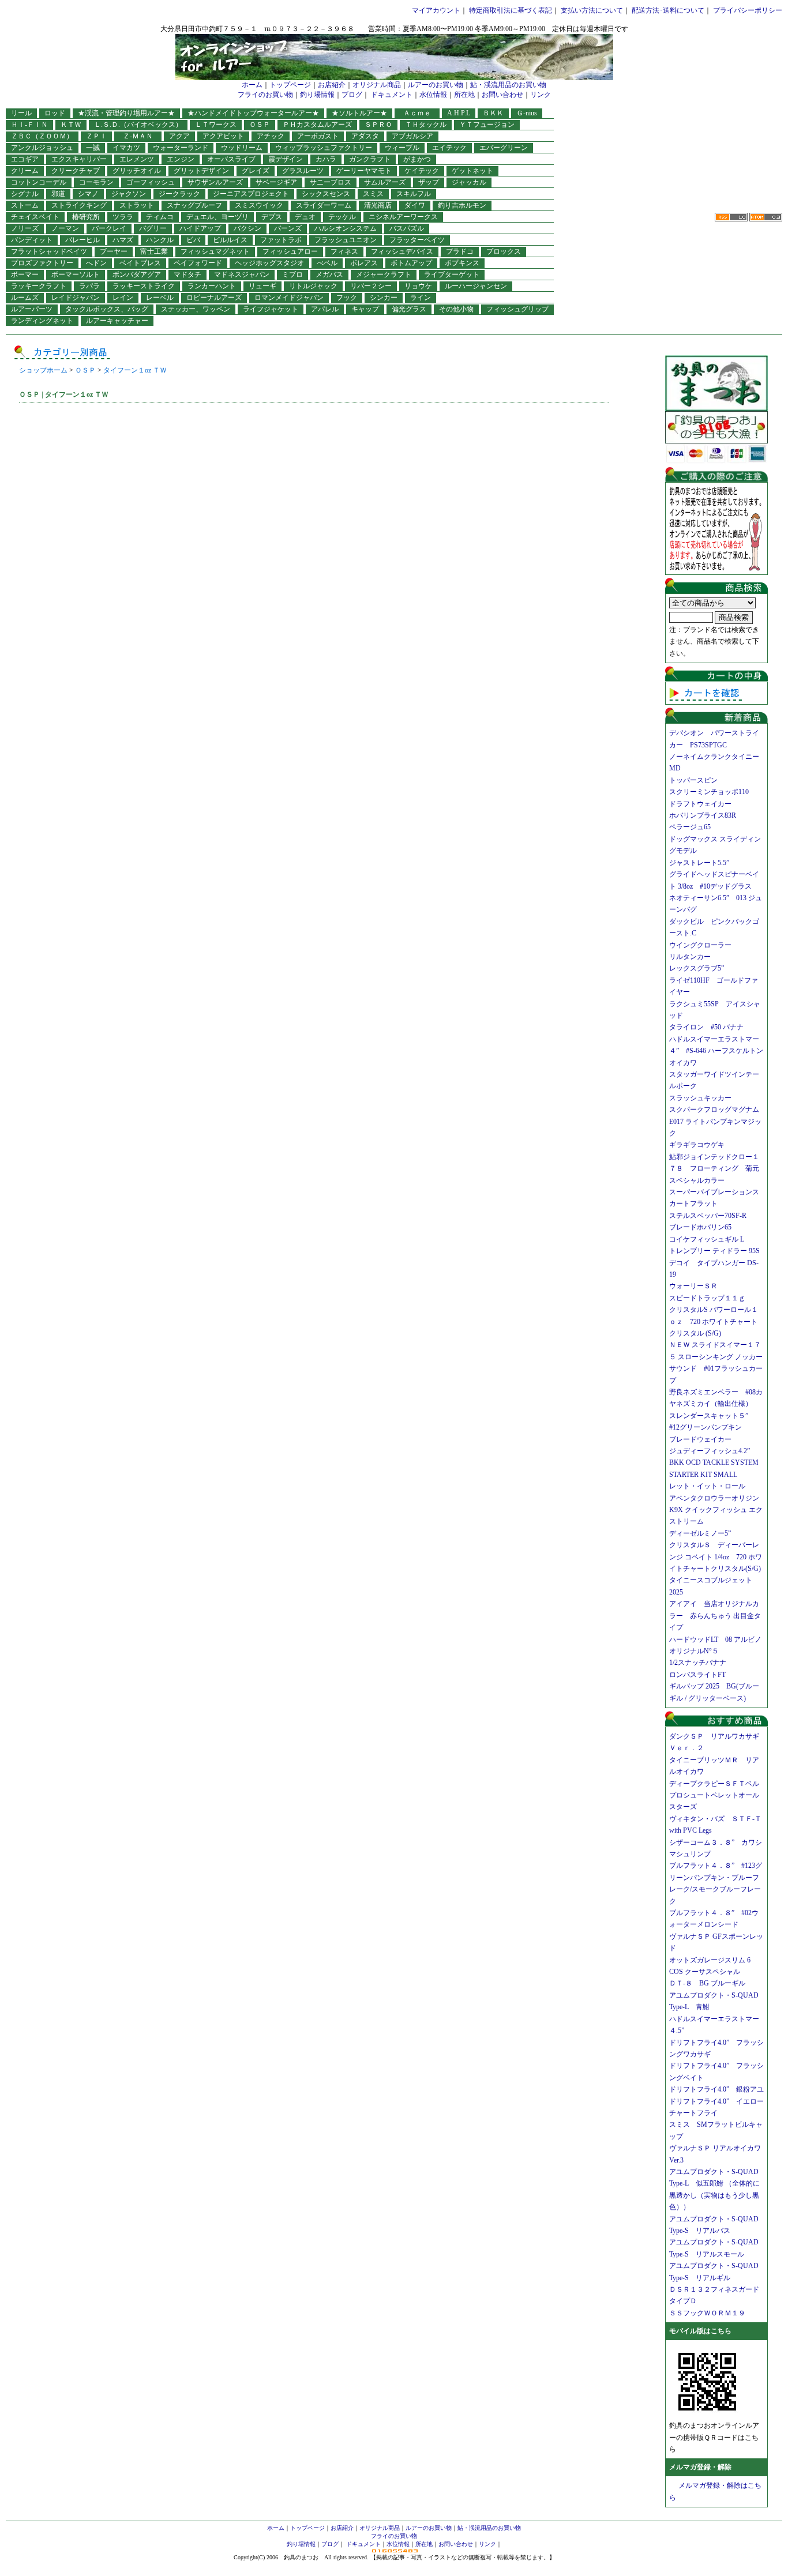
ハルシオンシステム (346, 228)
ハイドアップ (200, 228)
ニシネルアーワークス (403, 217)
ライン (421, 298)
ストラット (137, 205)
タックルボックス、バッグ (107, 309)
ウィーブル (402, 148)
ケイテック (422, 171)
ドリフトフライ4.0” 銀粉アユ (716, 2089)
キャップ (365, 309)
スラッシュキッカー (700, 1098)
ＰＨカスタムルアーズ (317, 125)
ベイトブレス (140, 263)
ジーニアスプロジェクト (251, 194)
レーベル (160, 298)
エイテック (449, 148)
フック (347, 298)
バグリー (153, 228)
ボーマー (25, 274)
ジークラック (179, 194)
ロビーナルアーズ (214, 298)
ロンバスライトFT (697, 1675)
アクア (179, 136)
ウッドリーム (242, 148)
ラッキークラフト (39, 286)
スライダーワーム (324, 205)
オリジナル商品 (377, 85)
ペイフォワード (198, 263)
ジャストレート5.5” (699, 863)
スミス (373, 194)
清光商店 (378, 205)
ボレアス (364, 263)
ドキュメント (392, 95)
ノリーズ (25, 228)
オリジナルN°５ (694, 1651)
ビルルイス (230, 240)
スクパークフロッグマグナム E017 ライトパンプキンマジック (718, 1121)
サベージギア (276, 182)
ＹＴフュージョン (487, 125)
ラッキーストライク (144, 286)
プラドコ (460, 251)
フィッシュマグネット (215, 251)
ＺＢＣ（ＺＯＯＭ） (42, 136)
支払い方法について (592, 10)
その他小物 (456, 309)
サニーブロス (331, 182)
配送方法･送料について (668, 10)
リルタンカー (690, 957)
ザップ (429, 182)
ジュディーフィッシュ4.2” (710, 1451)
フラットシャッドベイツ (49, 251)
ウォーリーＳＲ (697, 1286)
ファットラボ (281, 240)
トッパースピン (693, 780)
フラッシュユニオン (346, 240)
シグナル (25, 194)
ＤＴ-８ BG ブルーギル (707, 1983)
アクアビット (223, 136)
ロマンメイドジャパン (289, 298)
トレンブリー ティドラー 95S (714, 1251)
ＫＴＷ (71, 125)
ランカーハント (212, 286)
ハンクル (160, 240)
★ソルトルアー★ (359, 113)
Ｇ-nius (527, 113)
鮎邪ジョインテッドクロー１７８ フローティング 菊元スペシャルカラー (714, 1169)
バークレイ (109, 228)
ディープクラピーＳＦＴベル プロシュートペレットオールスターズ (718, 1795)
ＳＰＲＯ (378, 125)
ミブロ (292, 274)
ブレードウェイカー (700, 1439)
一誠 (93, 148)
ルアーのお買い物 (436, 85)
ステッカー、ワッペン (196, 309)
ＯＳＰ (260, 125)
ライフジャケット (271, 309)
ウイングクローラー (700, 945)
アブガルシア (412, 136)
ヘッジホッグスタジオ (269, 263)
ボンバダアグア (137, 274)
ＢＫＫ (493, 113)
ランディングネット (42, 321)
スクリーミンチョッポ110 (709, 792)
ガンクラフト (370, 159)
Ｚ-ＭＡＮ (141, 136)
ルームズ (25, 298)
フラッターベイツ (417, 240)
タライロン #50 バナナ (706, 1027)
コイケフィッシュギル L (707, 1239)
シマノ (88, 194)
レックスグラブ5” (700, 968)
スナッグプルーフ (194, 205)
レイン (123, 298)
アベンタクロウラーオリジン (718, 1498)
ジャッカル (469, 182)
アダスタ (365, 136)
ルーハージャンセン (476, 286)
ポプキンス (462, 263)
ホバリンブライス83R (703, 815)
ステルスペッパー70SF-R (708, 1216)
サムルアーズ (385, 182)
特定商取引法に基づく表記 (511, 10)
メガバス (329, 274)
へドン (96, 263)
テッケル (342, 217)
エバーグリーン (504, 148)
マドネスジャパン (242, 274)
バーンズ (288, 228)
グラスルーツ (303, 171)
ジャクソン (129, 194)
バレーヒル (82, 240)
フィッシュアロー (290, 251)
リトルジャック (313, 286)
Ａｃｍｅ (421, 113)
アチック (271, 136)
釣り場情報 (317, 95)
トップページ (290, 85)
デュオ (305, 217)
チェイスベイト (35, 217)
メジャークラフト (384, 274)
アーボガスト (318, 136)
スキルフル (414, 194)
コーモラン (96, 182)
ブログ (352, 95)
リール (21, 113)
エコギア (25, 159)
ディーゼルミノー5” (703, 1533)
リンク (541, 95)
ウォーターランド (181, 148)
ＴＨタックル (426, 125)
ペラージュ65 (690, 827)
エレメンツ (137, 159)
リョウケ (418, 286)
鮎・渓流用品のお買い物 (508, 85)
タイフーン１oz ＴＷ (135, 370)
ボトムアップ (411, 263)
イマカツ (126, 148)
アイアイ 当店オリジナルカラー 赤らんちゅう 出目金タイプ (715, 1616)
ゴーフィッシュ (151, 182)
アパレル (325, 309)
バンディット (32, 240)
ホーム (252, 85)
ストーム (25, 205)
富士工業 (154, 251)
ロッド (55, 113)
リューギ (262, 286)
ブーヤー (114, 251)
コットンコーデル (39, 182)
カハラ (326, 159)
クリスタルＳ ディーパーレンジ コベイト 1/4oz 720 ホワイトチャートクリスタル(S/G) (716, 1557)
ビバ (193, 240)
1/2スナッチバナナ (698, 1663)
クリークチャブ (76, 171)
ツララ (123, 217)
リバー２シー (371, 286)
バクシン (247, 228)
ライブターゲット (452, 274)
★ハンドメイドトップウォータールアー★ (253, 113)
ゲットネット (472, 171)
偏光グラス (409, 309)
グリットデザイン (201, 171)
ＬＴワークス (216, 125)
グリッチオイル (137, 171)
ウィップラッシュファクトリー (324, 148)
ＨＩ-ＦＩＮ (29, 125)
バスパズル (407, 228)
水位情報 (433, 95)
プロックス (504, 251)
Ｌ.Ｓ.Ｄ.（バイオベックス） (138, 125)
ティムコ (160, 217)
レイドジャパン (76, 298)
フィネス (344, 251)
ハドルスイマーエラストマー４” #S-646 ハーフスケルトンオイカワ (716, 1051)
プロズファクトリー (42, 263)
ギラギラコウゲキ (700, 1145)
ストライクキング (79, 205)
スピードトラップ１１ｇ (711, 1298)
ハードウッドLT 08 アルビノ (715, 1639)
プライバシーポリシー (748, 10)
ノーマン (65, 228)
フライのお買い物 (265, 95)
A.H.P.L (459, 113)
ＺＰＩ (96, 136)
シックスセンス (326, 194)
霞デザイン (286, 159)
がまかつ (417, 159)
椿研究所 (86, 217)
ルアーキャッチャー (117, 321)
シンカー (384, 298)
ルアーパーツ (32, 309)
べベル (327, 263)
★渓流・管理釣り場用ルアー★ (126, 113)
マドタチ (187, 274)
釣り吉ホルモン (462, 205)
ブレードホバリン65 (700, 1227)
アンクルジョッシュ (42, 148)
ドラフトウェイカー (700, 804)
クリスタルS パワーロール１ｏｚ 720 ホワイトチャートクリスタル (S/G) (714, 1321)
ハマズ (123, 240)
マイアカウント (436, 10)
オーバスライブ (231, 159)
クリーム (25, 171)
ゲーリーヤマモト (364, 171)
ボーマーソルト (76, 274)
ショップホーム (43, 370)
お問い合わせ (502, 95)
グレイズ (256, 171)
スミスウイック (259, 205)
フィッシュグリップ (517, 309)
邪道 (58, 194)
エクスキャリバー (79, 159)
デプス (272, 217)
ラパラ (89, 286)
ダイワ (415, 205)
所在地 (464, 95)
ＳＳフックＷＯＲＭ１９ (707, 2313)
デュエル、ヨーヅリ (217, 217)
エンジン (181, 159)
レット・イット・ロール (707, 1486)
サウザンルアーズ (215, 182)
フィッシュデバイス (402, 251)
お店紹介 (332, 85)
